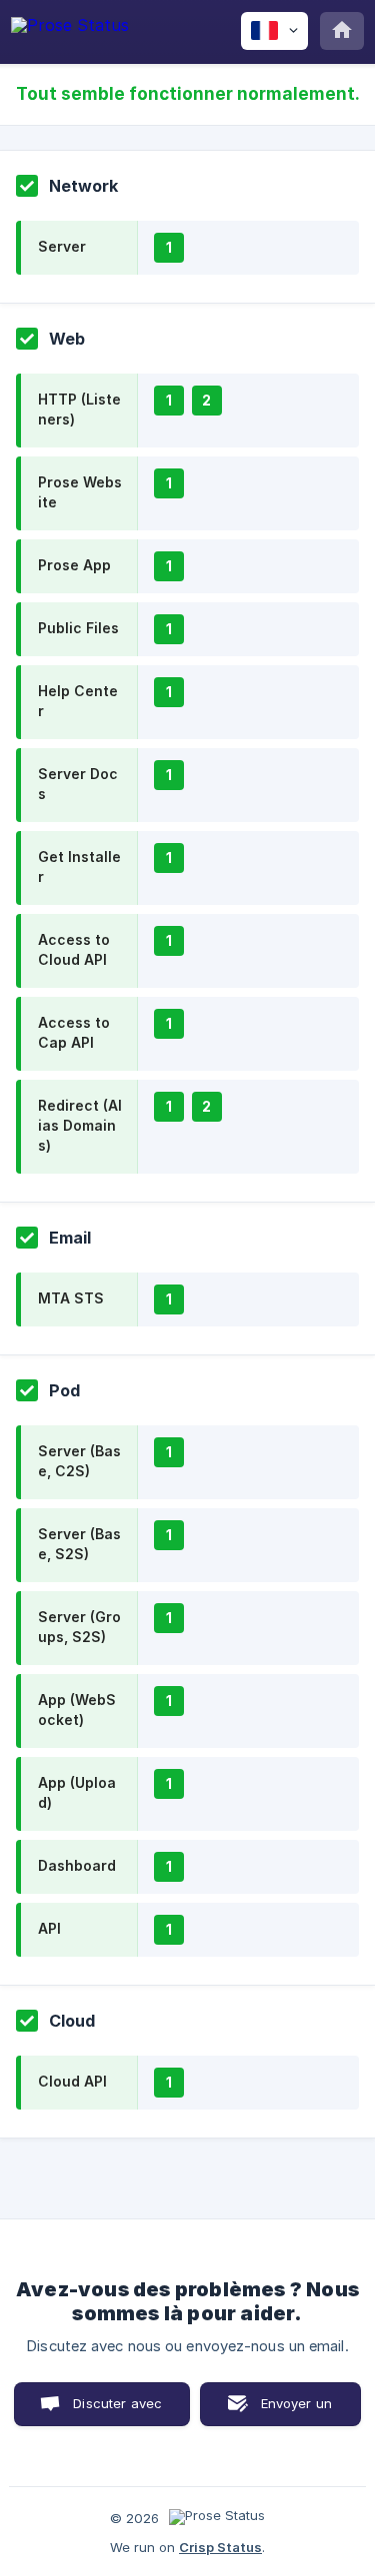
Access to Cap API (74, 1032)
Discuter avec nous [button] (117, 2411)
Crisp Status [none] (220, 2547)
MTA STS (71, 1298)
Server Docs (78, 784)
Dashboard (77, 1865)
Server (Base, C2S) (79, 1461)
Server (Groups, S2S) (79, 1627)
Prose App (74, 565)
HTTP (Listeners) (79, 409)
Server (62, 246)
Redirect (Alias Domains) (80, 1125)
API (49, 1928)
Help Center (78, 701)
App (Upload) (77, 1792)
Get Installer (79, 866)
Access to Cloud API (74, 949)
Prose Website (80, 492)
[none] (70, 28)
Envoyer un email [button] (297, 2411)
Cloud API (72, 2081)
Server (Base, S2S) (79, 1544)
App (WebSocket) (77, 1710)
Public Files (78, 628)
